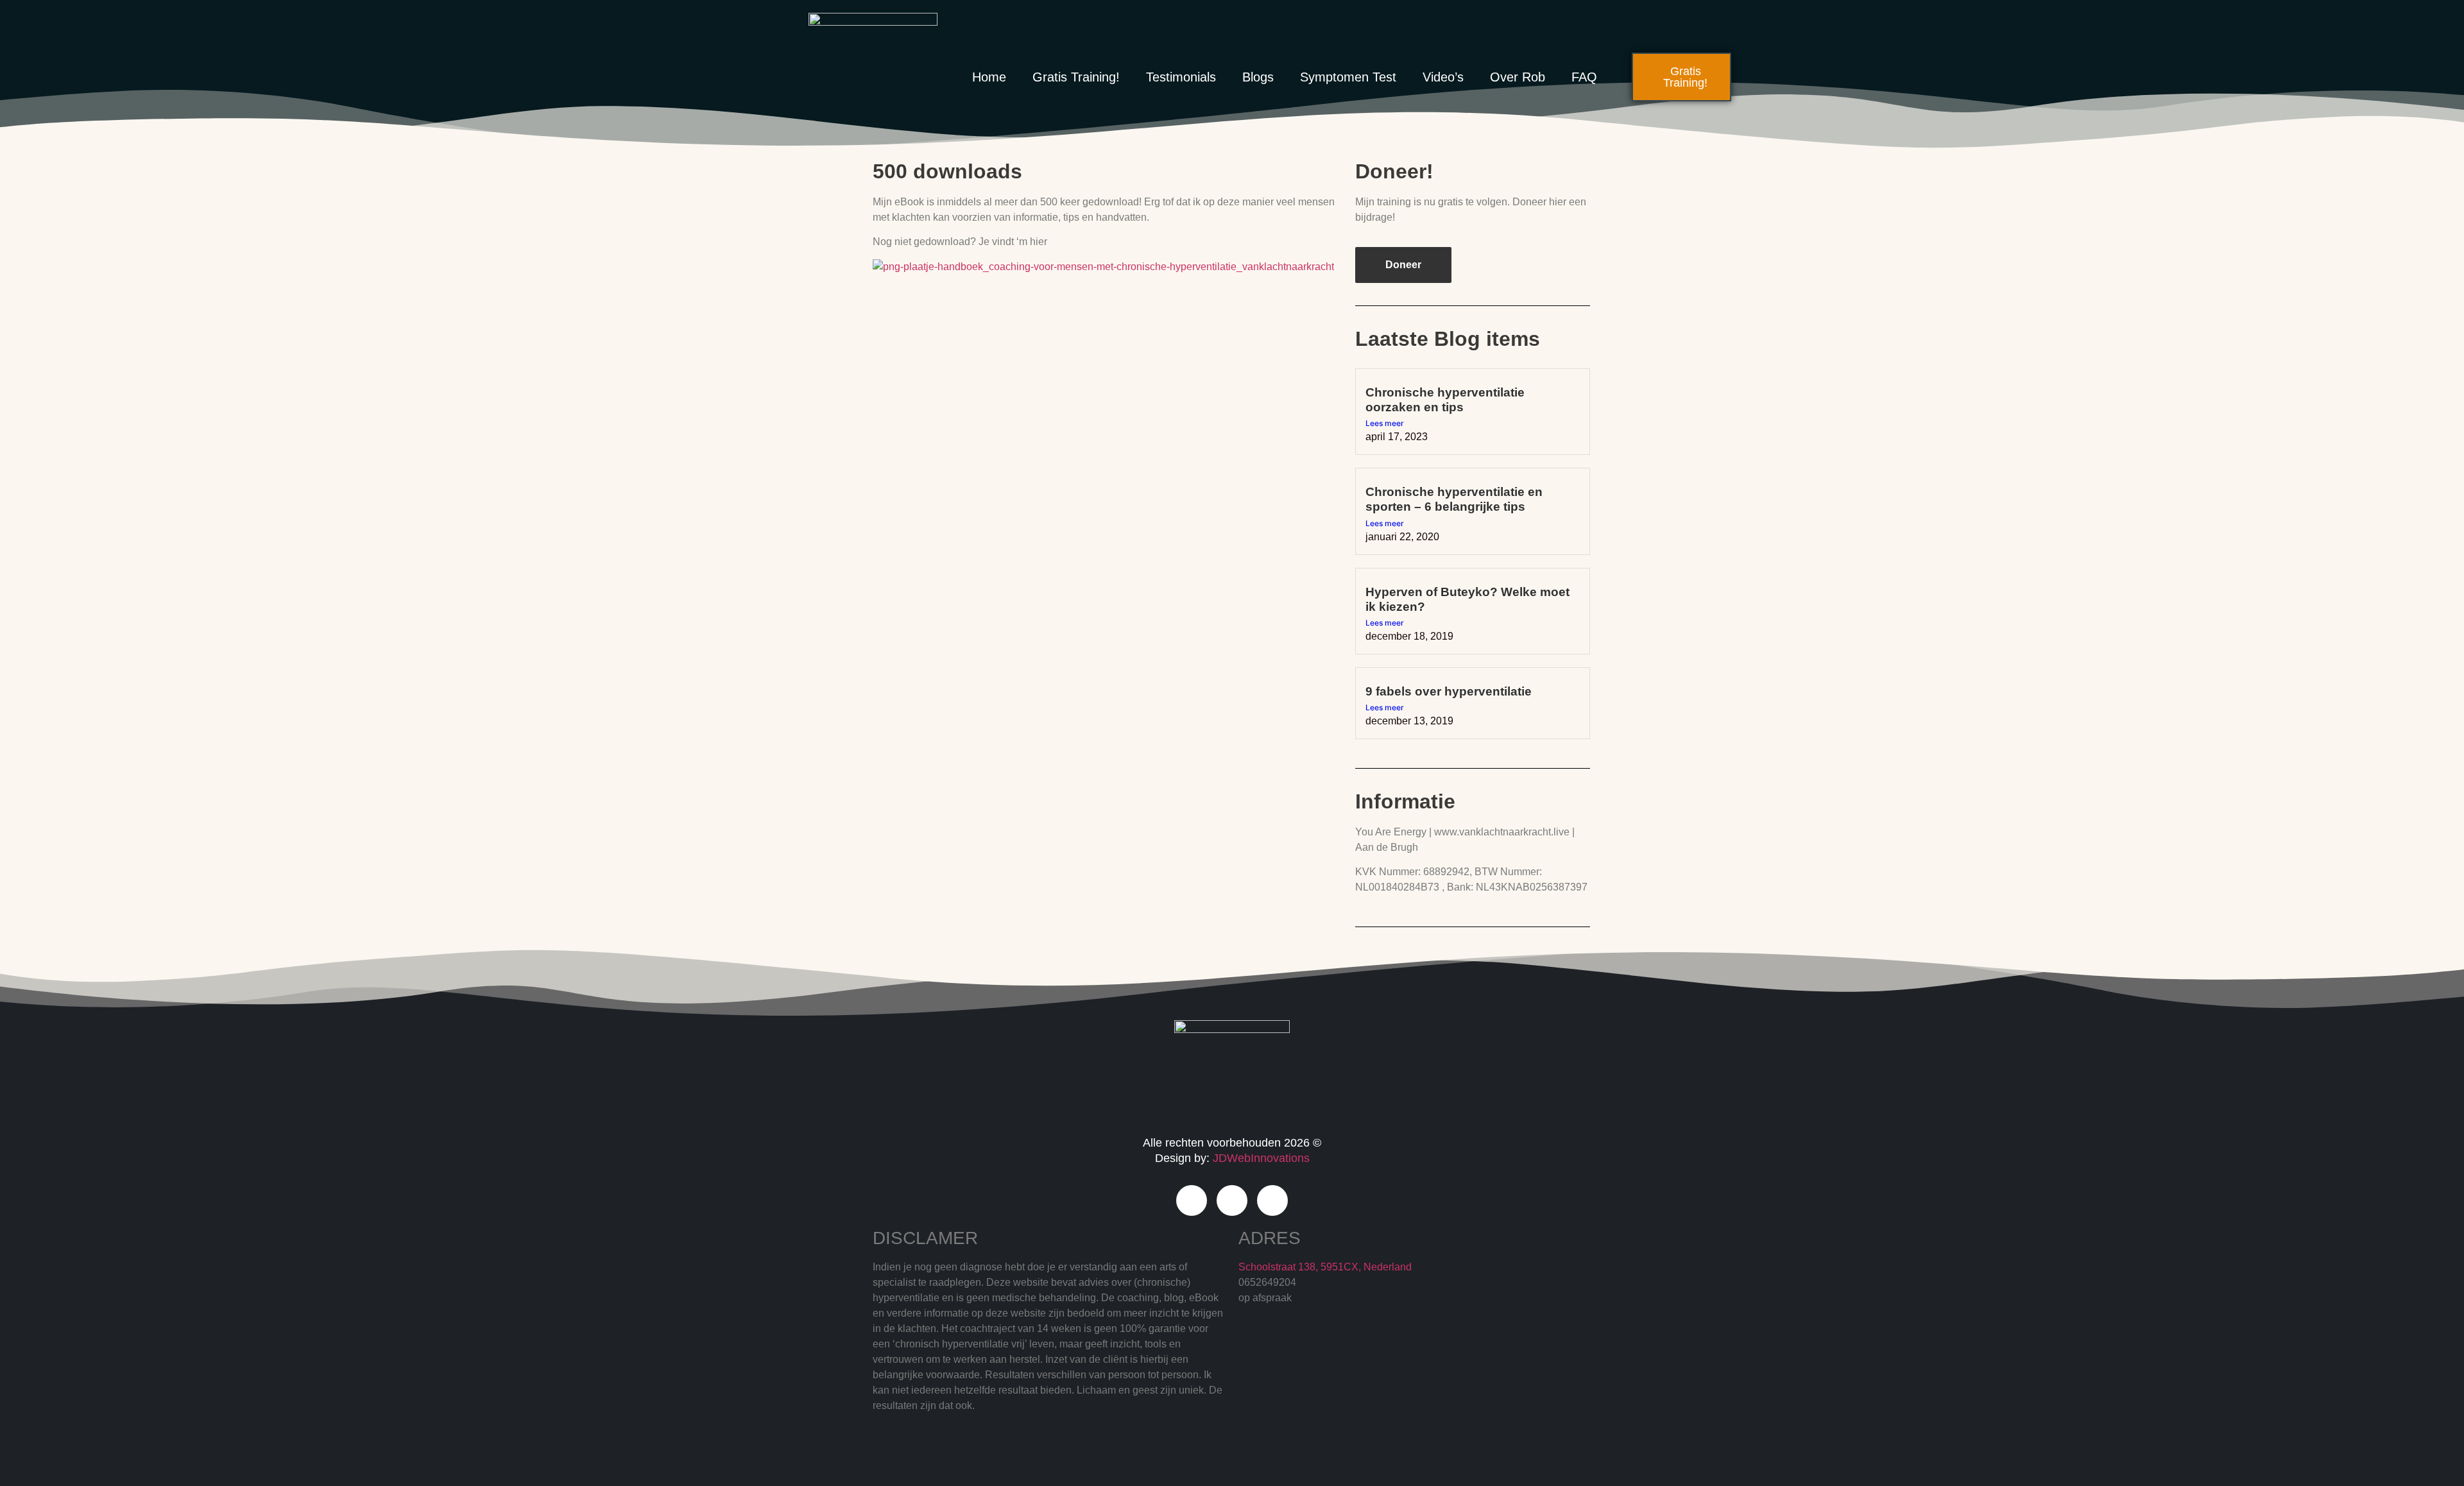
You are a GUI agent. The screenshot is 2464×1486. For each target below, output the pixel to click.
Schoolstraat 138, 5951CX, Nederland (1325, 1267)
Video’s (1443, 77)
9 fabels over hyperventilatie (1449, 691)
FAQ (1584, 77)
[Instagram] (1232, 1200)
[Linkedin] (1272, 1200)
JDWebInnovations (1261, 1158)
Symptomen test (1348, 77)
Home (989, 77)
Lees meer (1385, 423)
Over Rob (1518, 77)
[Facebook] (1192, 1200)
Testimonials (1181, 77)
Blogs (1258, 77)
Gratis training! (1076, 77)
